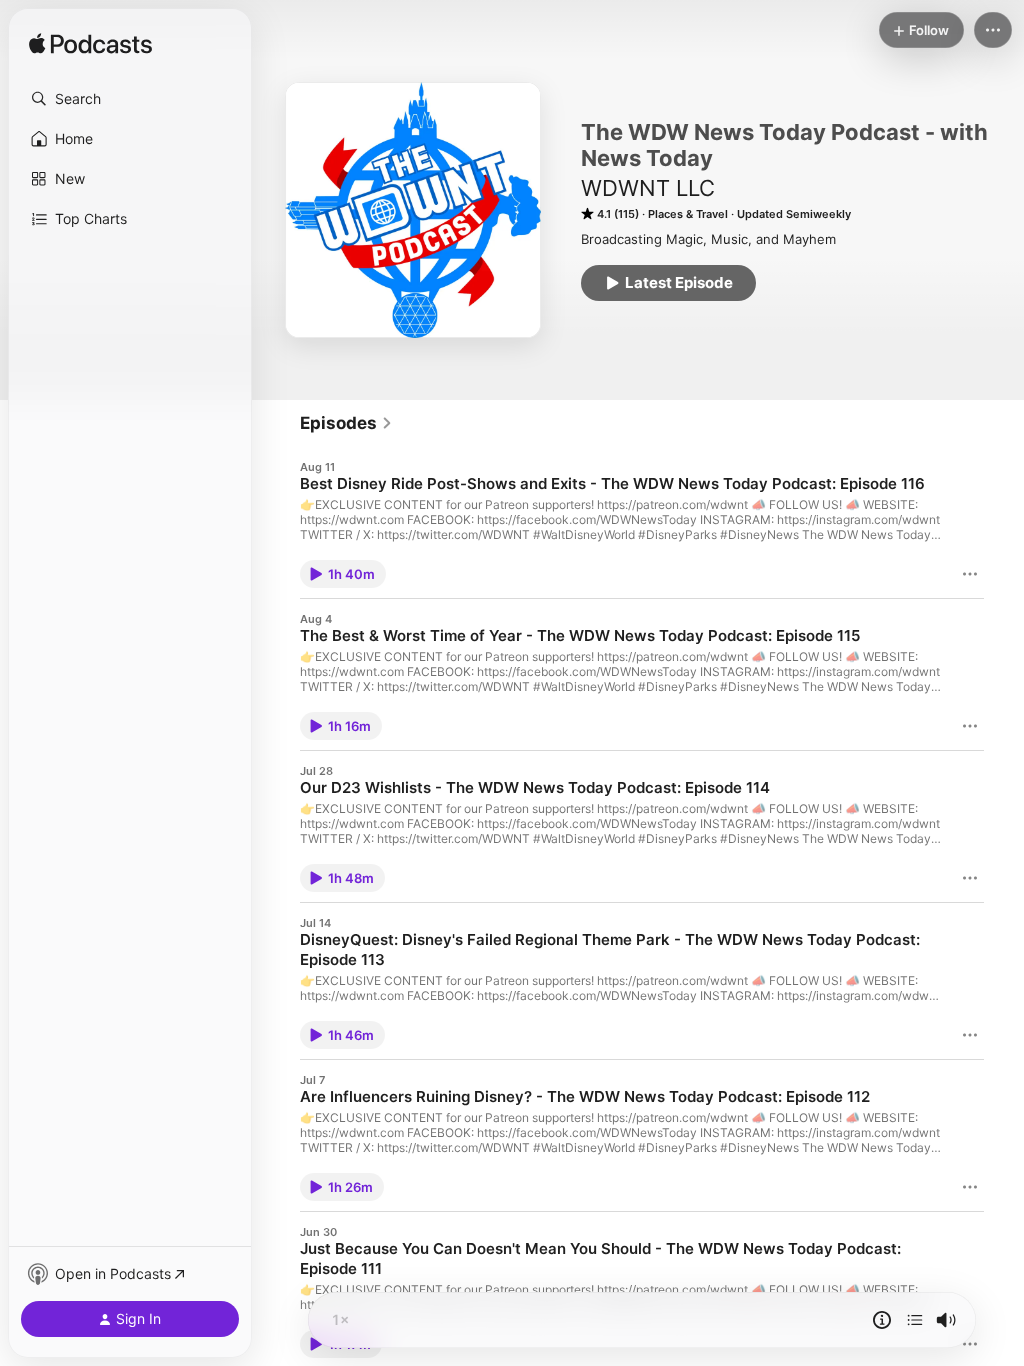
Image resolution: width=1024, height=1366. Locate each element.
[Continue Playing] (915, 1320)
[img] (90, 45)
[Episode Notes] (882, 1320)
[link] (346, 423)
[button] (130, 99)
